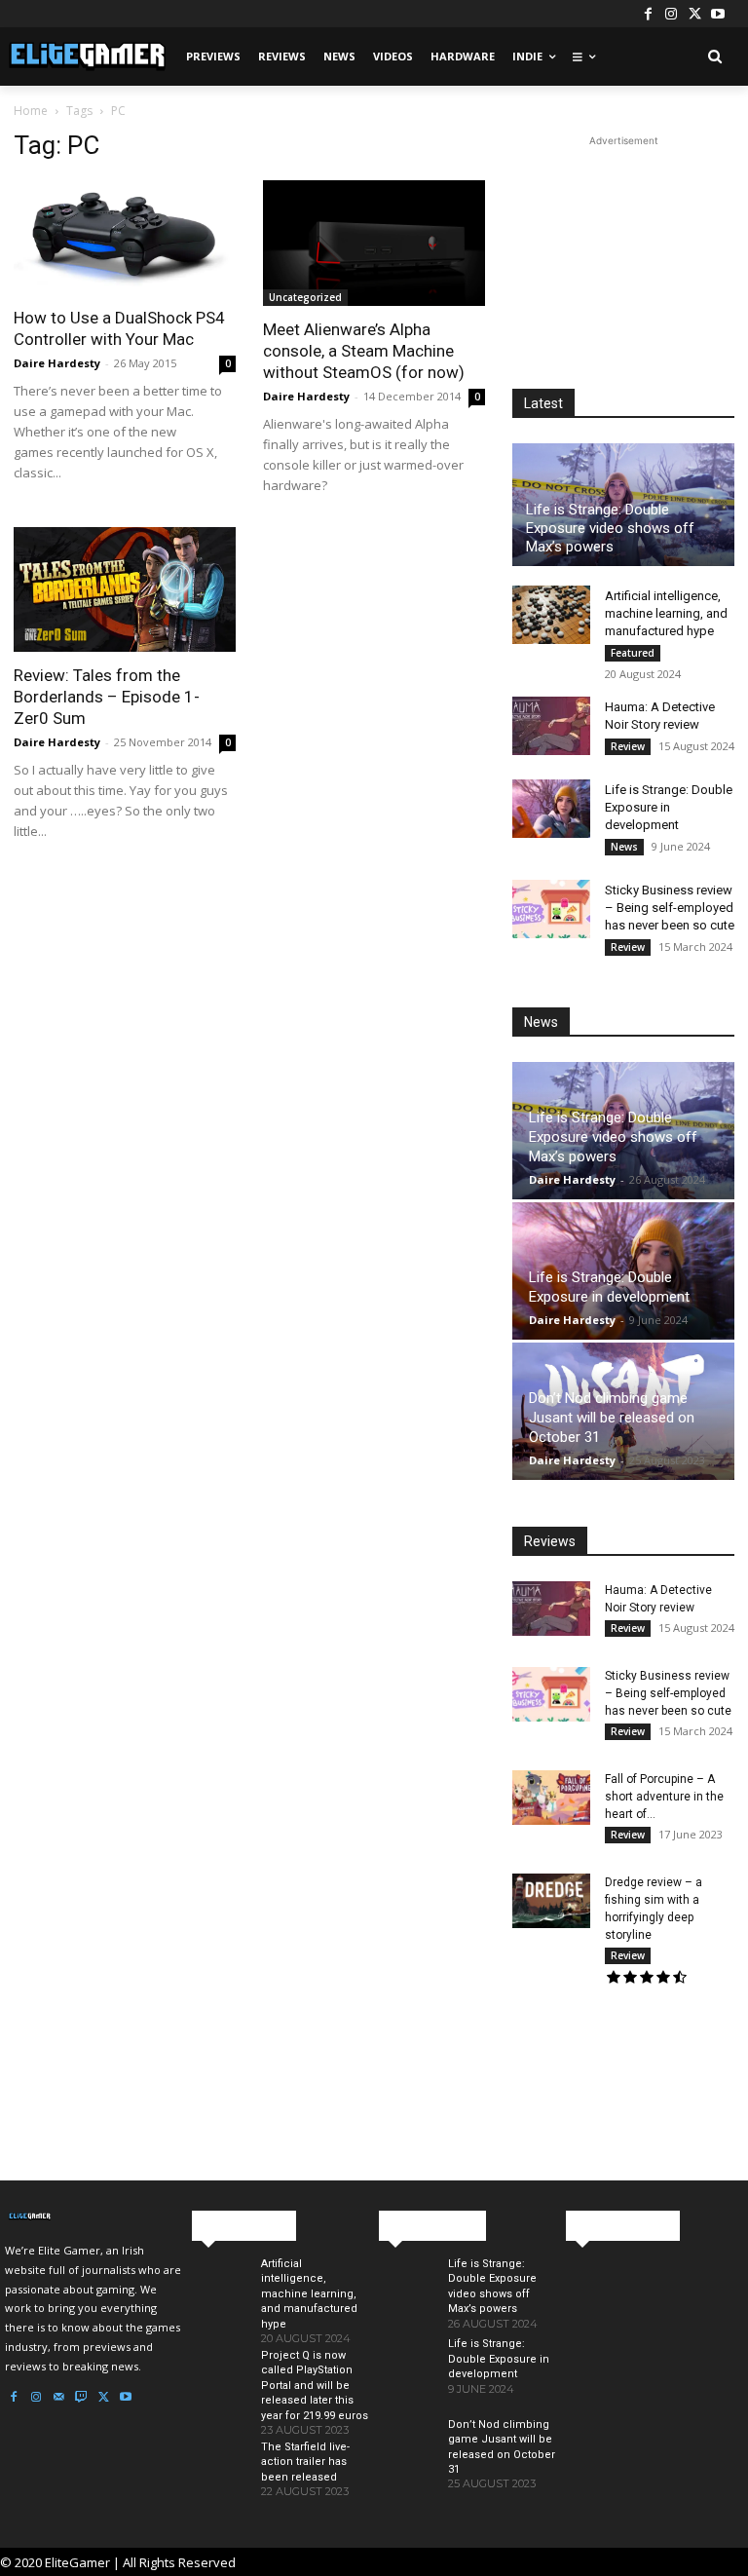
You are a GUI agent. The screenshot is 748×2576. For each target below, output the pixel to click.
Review (628, 746)
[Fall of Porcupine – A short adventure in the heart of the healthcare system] (551, 1798)
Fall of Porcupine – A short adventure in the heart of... (664, 1797)
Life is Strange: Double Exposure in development (669, 807)
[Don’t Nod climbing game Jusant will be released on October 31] (406, 2454)
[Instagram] (671, 14)
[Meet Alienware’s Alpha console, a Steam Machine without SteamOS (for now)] (374, 243)
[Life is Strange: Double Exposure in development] (551, 809)
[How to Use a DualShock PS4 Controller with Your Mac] (125, 237)
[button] (714, 57)
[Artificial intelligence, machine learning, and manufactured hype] (551, 615)
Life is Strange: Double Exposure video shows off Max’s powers (610, 528)
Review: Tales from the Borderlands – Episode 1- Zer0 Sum (107, 697)
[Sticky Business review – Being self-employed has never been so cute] (551, 909)
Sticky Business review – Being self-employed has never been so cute (670, 908)
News (624, 847)
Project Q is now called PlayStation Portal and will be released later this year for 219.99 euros (315, 2386)
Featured (633, 653)
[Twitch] (81, 2398)
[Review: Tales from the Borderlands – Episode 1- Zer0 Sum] (125, 589)
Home (31, 111)
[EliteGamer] (86, 57)
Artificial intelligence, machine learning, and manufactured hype (666, 613)
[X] (694, 14)
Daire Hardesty (57, 363)
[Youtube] (718, 14)
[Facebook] (648, 14)
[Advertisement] (623, 248)
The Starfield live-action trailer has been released (305, 2462)
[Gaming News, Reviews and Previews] (93, 2216)
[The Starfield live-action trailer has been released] (219, 2477)
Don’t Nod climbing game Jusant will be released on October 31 (612, 1418)
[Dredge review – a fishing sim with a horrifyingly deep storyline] (551, 1901)
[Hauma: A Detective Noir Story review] (551, 726)
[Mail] (58, 2398)
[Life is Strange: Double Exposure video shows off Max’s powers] (406, 2293)
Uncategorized (305, 297)
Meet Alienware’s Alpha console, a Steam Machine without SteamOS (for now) (364, 351)
